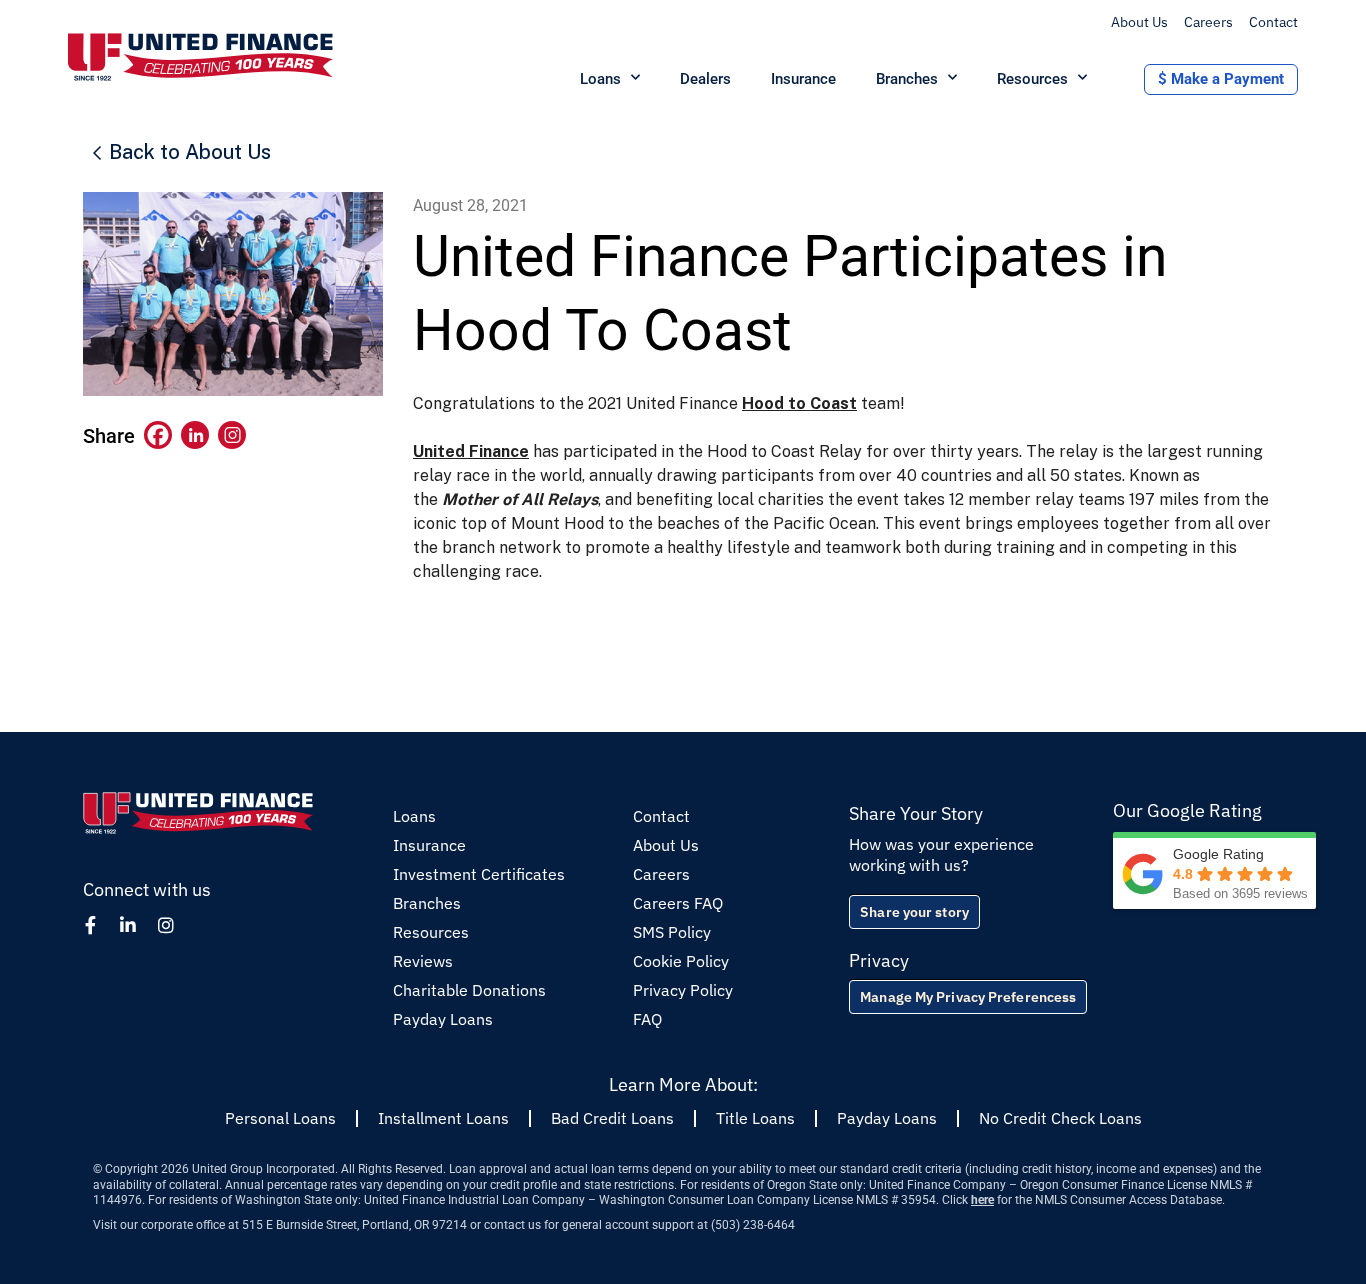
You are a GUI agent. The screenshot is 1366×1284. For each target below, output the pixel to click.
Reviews (423, 961)
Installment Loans (443, 1118)
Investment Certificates (479, 874)
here (982, 1200)
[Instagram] (232, 435)
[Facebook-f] (90, 925)
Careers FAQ (678, 903)
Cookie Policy (681, 961)
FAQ (647, 1019)
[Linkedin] (195, 435)
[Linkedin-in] (128, 925)
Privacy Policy (683, 990)
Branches (907, 79)
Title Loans (755, 1118)
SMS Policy (672, 932)
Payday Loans (443, 1019)
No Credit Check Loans (1060, 1118)
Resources (1032, 79)
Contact (1273, 22)
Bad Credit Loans (612, 1118)
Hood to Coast (799, 403)
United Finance (471, 451)
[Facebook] (158, 435)
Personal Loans (280, 1118)
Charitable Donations (469, 990)
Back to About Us (190, 152)
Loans (600, 79)
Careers (1208, 22)
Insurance (803, 79)
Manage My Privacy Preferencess (968, 997)
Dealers (705, 79)
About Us (1139, 22)
